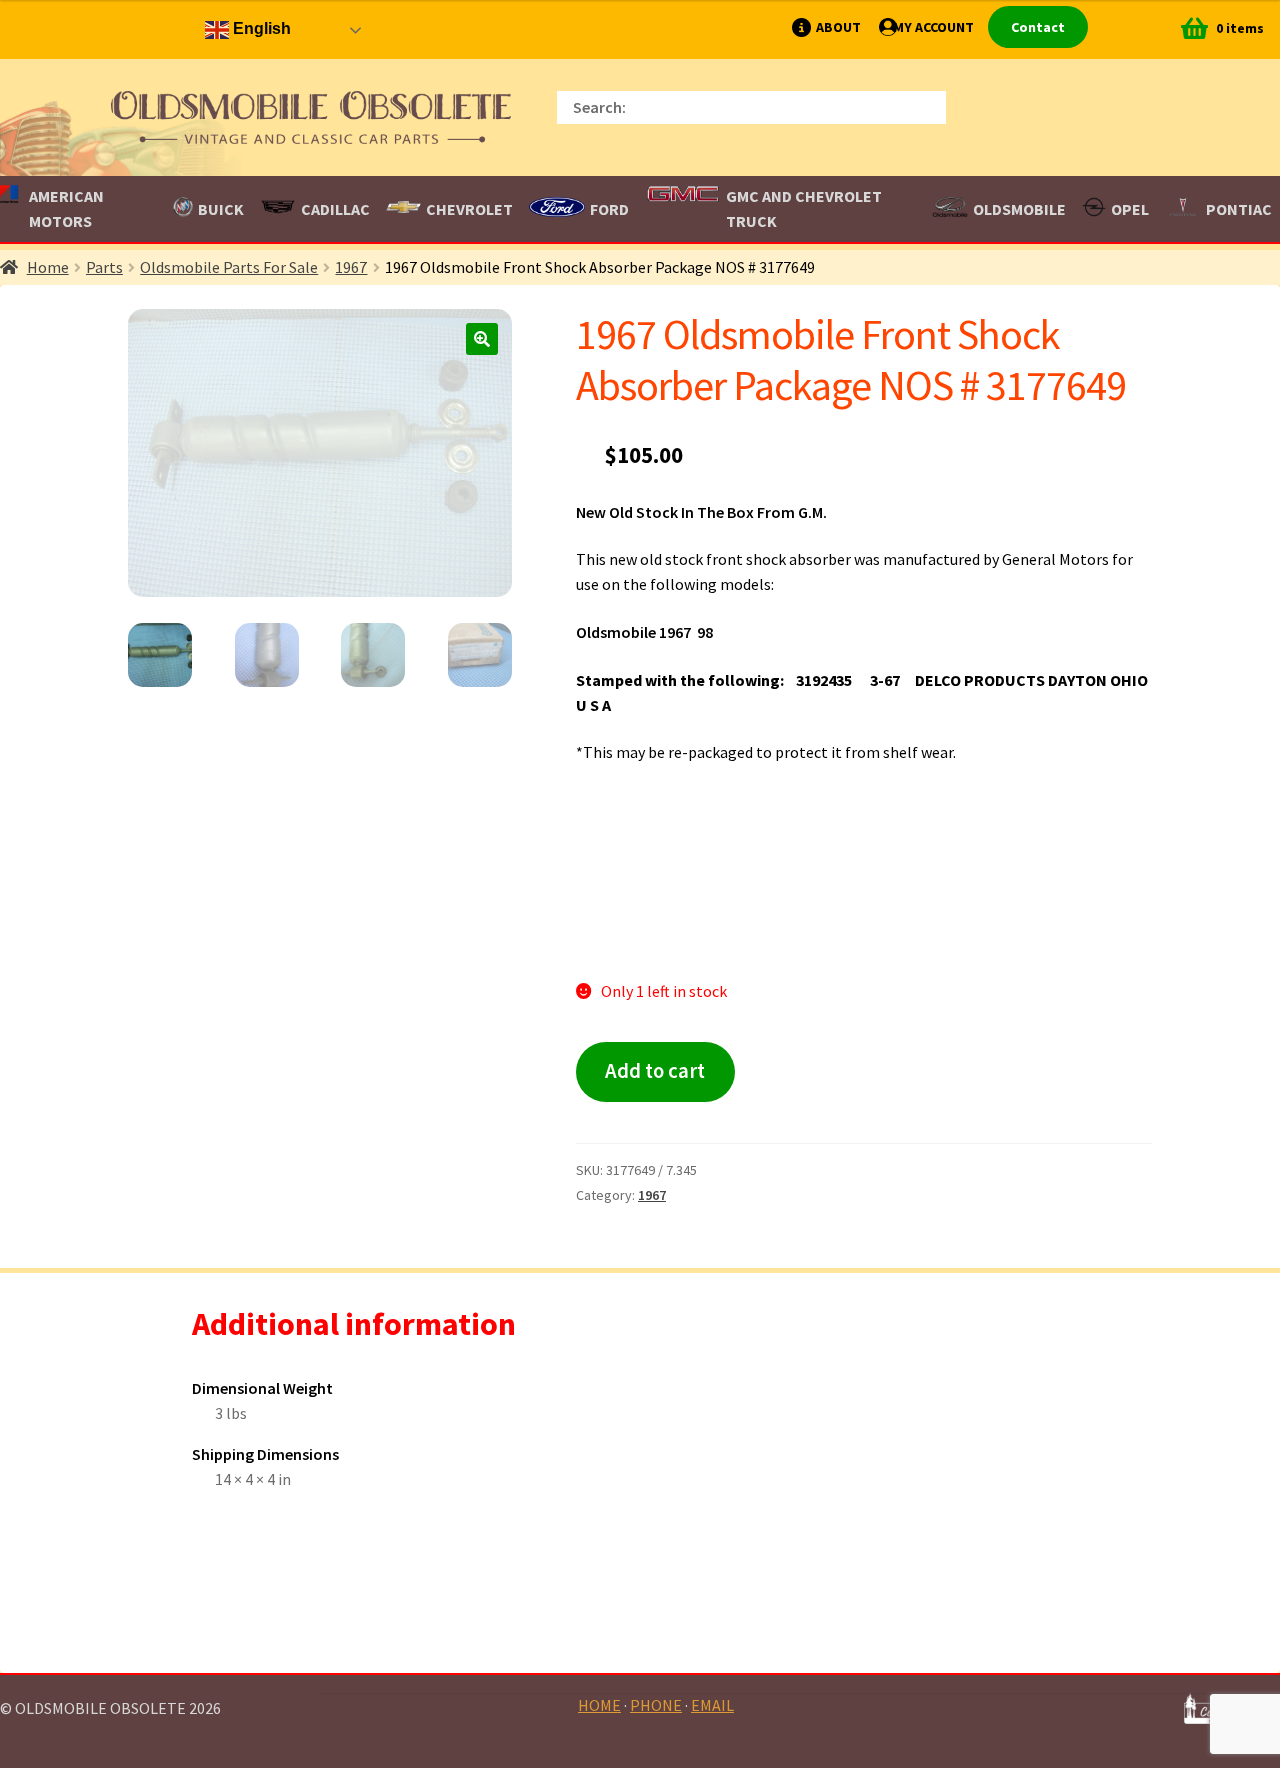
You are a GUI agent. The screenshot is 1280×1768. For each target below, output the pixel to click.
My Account (933, 27)
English (260, 28)
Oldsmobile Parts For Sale (229, 267)
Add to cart (655, 1071)
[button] (482, 339)
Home (48, 267)
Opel (1130, 209)
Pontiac (1239, 209)
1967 (351, 267)
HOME (599, 1705)
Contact (1038, 27)
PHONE (656, 1705)
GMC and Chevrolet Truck (804, 208)
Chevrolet (469, 209)
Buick (221, 209)
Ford (609, 209)
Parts (104, 267)
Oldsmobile (1019, 209)
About (838, 27)
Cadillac (335, 209)
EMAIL (712, 1705)
